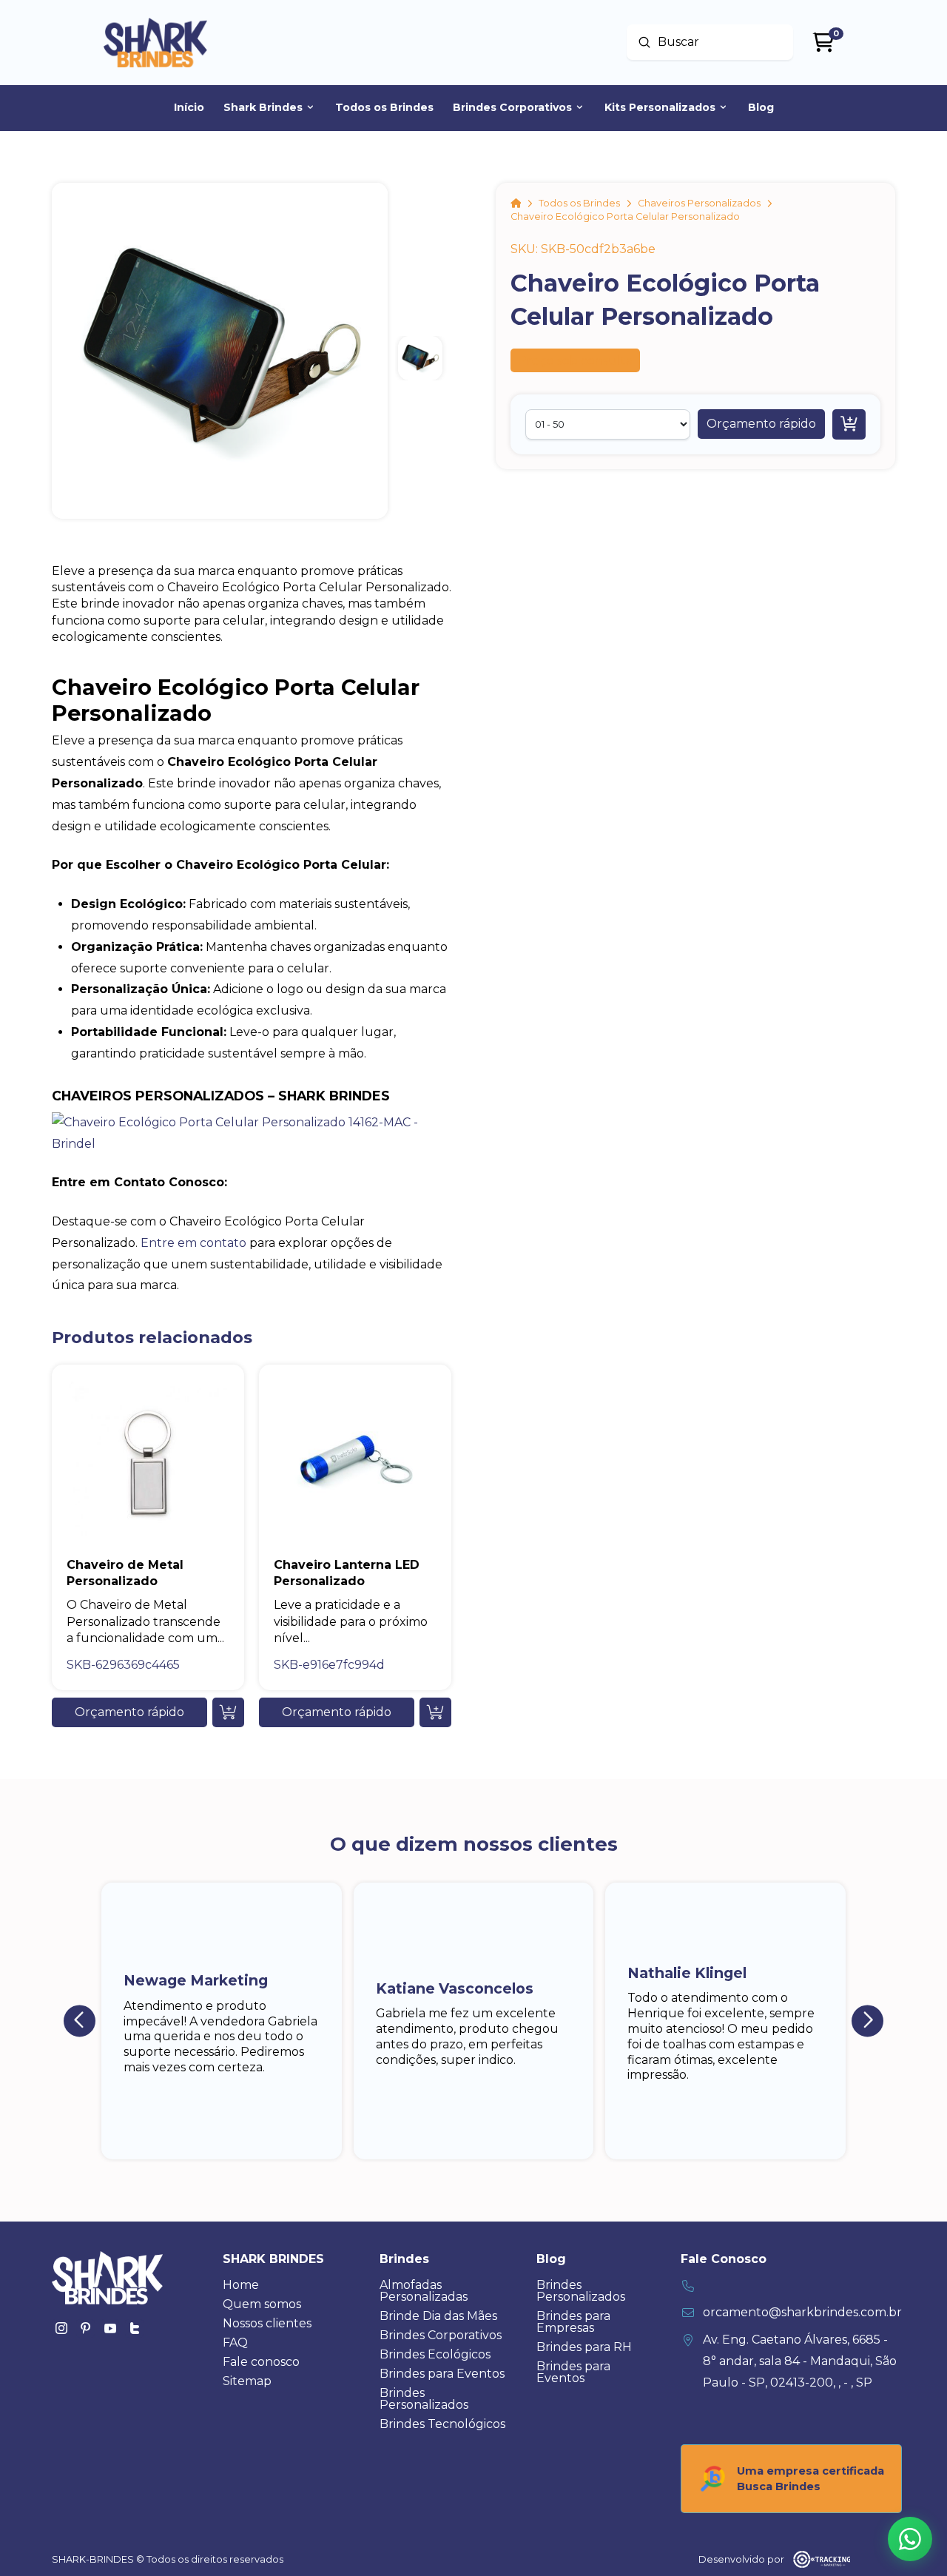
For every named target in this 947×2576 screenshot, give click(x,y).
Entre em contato (193, 1243)
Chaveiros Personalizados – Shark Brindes (221, 1096)
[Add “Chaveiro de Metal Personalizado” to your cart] (228, 1712)
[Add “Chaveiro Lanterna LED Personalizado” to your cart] (435, 1712)
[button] (761, 424)
